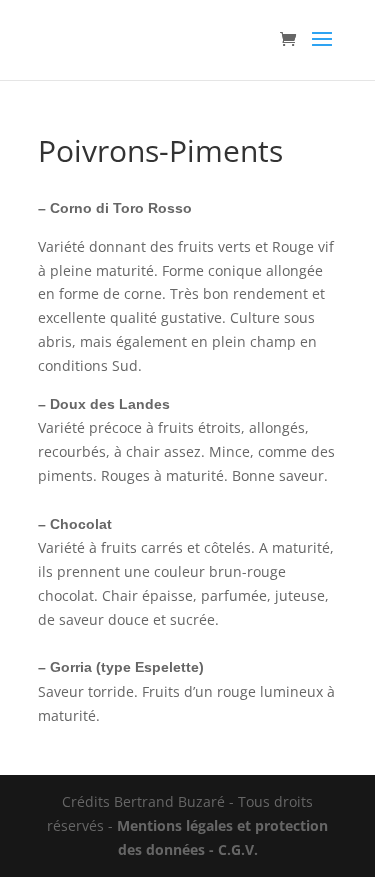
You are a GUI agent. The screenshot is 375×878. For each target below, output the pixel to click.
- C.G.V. (231, 849)
